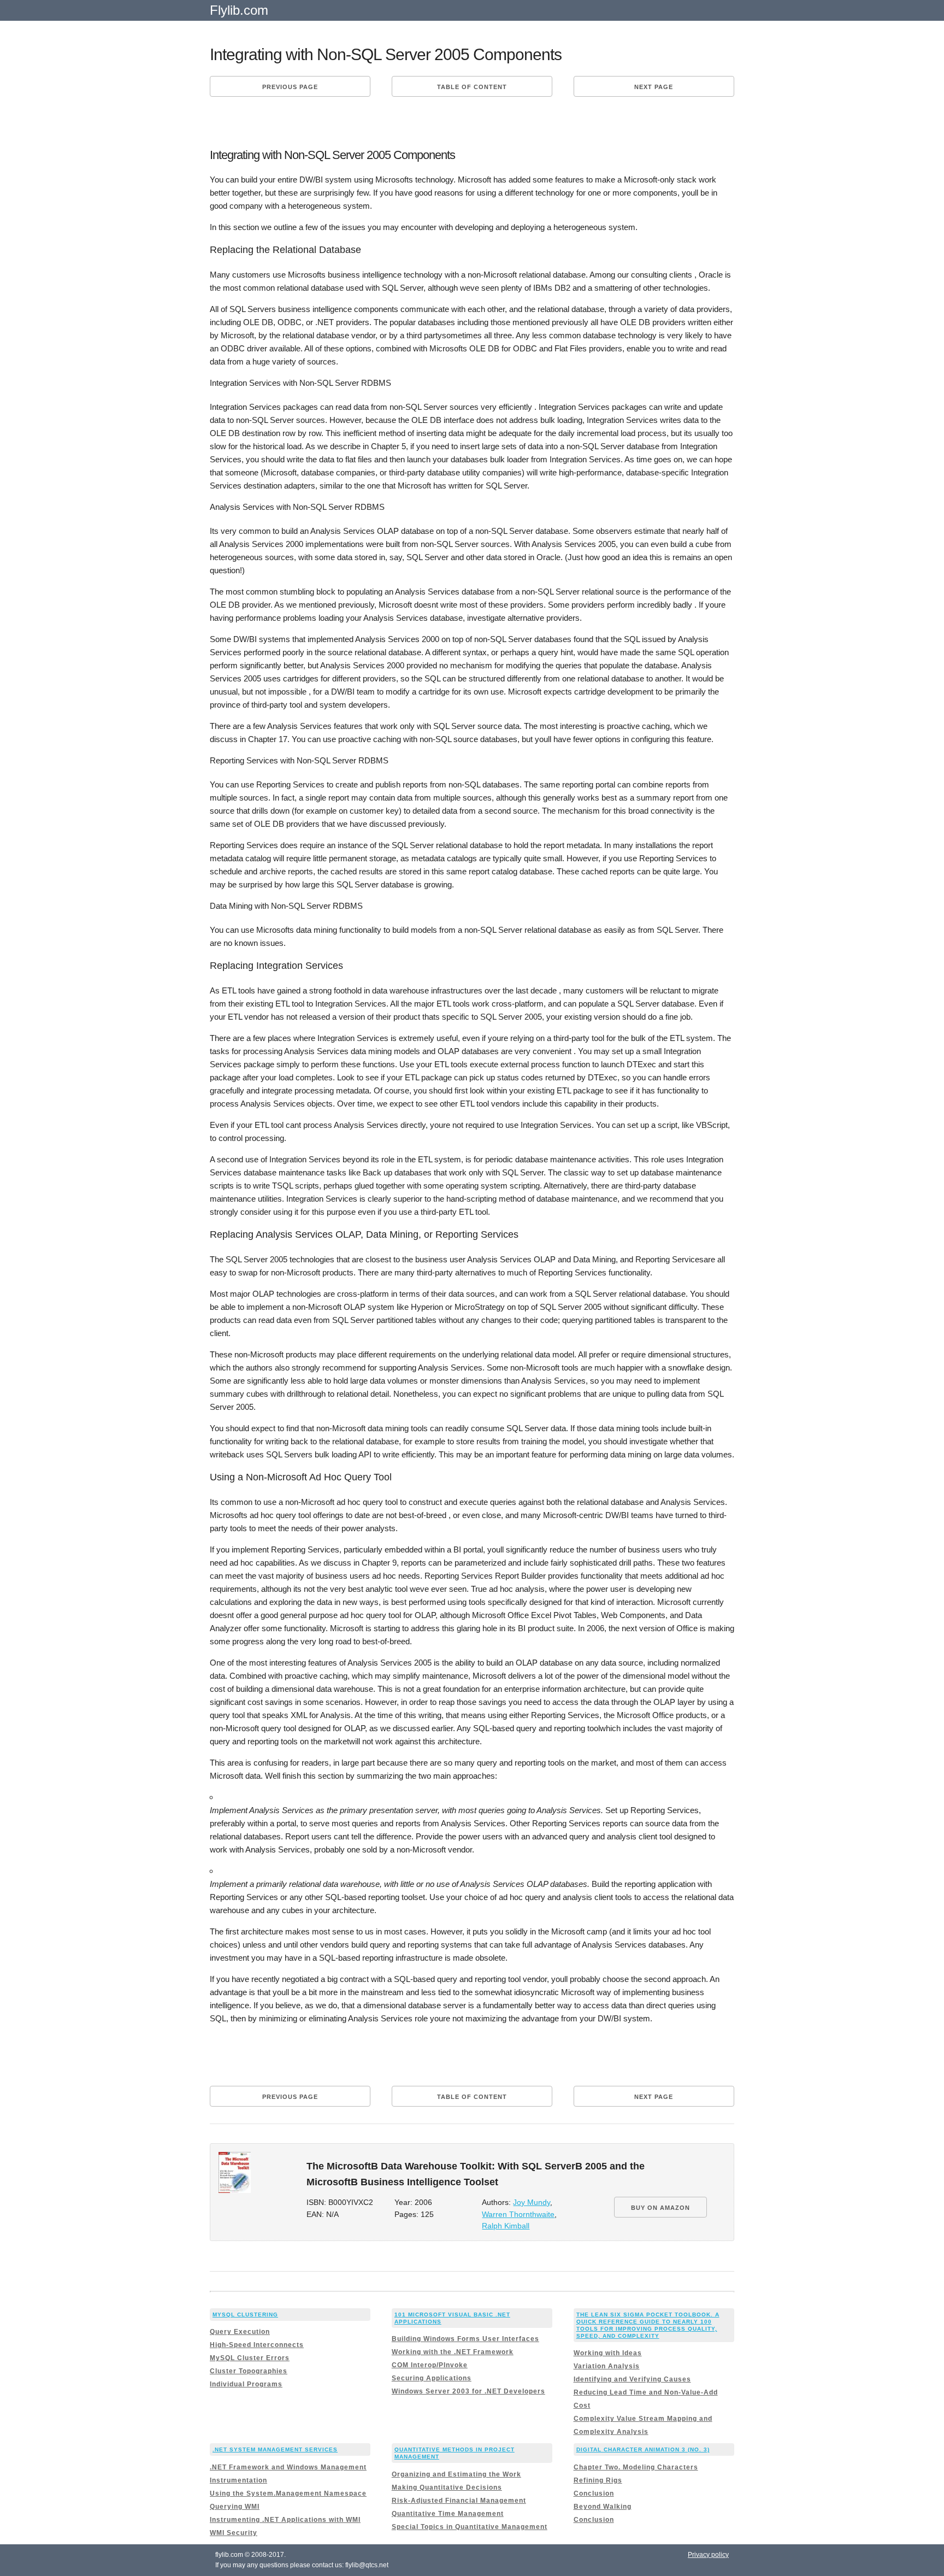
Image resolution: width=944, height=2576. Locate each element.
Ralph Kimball (506, 2226)
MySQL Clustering (245, 2315)
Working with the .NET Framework (453, 2352)
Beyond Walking (603, 2507)
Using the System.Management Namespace (288, 2493)
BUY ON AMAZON (660, 2208)
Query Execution (240, 2332)
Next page (654, 87)
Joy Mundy (532, 2202)
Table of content (472, 87)
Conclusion (594, 2493)
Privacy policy (708, 2555)
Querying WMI (235, 2507)
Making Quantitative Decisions (447, 2487)
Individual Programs (246, 2384)
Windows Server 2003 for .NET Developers (468, 2391)
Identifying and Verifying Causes (632, 2379)
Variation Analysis (607, 2366)
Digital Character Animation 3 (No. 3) (643, 2449)
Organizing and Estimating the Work (456, 2474)
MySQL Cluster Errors (250, 2358)
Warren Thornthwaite (518, 2215)
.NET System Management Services (275, 2449)
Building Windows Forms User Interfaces (465, 2339)
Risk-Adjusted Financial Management (459, 2501)
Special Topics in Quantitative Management (470, 2527)
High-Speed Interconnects (257, 2345)
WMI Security (234, 2533)
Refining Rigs (598, 2480)
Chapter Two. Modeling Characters (636, 2467)
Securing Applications (432, 2378)
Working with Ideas (608, 2353)
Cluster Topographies (249, 2371)
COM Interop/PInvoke (430, 2365)
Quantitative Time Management (448, 2514)
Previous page (290, 87)
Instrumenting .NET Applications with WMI (285, 2520)
